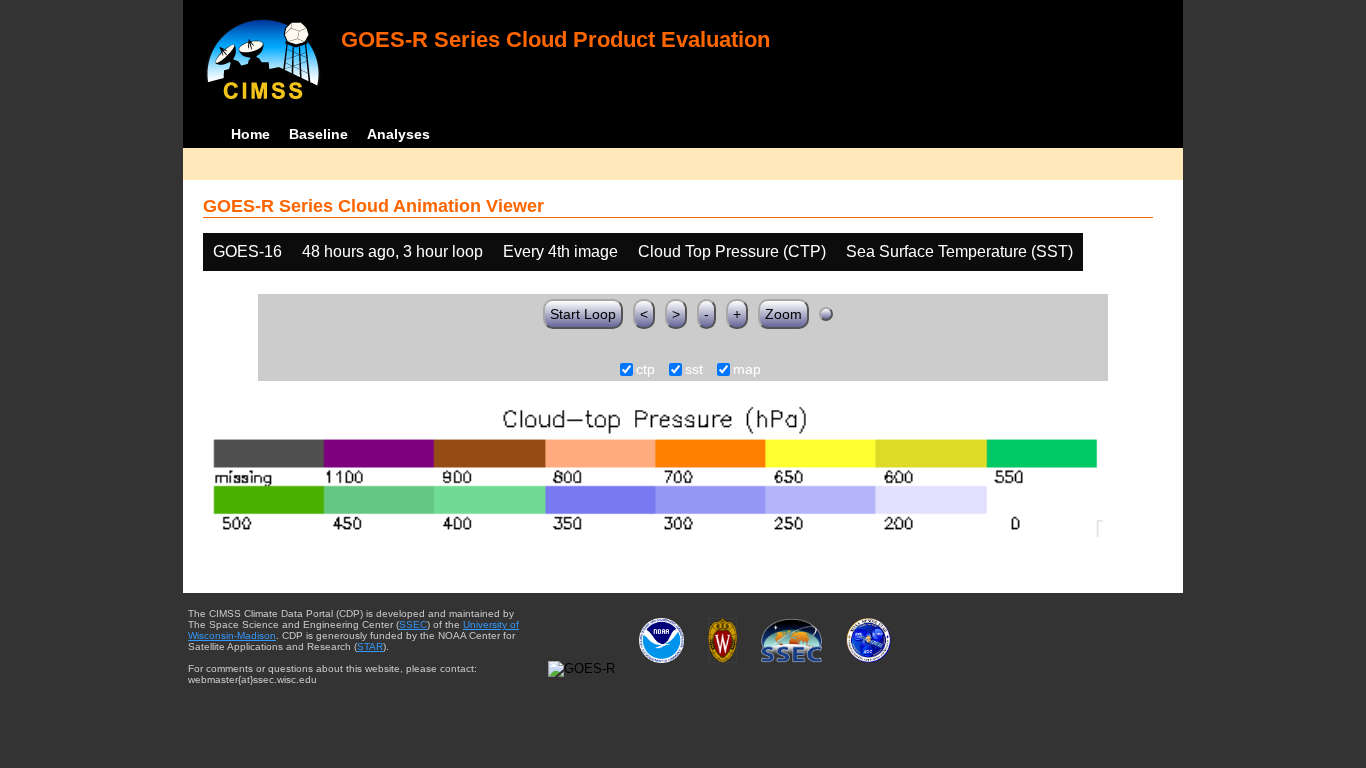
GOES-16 (247, 251)
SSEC (413, 624)
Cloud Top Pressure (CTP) (732, 251)
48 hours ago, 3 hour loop (392, 251)
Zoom (783, 314)
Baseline (318, 134)
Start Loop (583, 314)
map (747, 370)
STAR (370, 646)
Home (250, 134)
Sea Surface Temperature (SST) (959, 251)
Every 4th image (560, 251)
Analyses (398, 134)
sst (694, 370)
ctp (645, 370)
